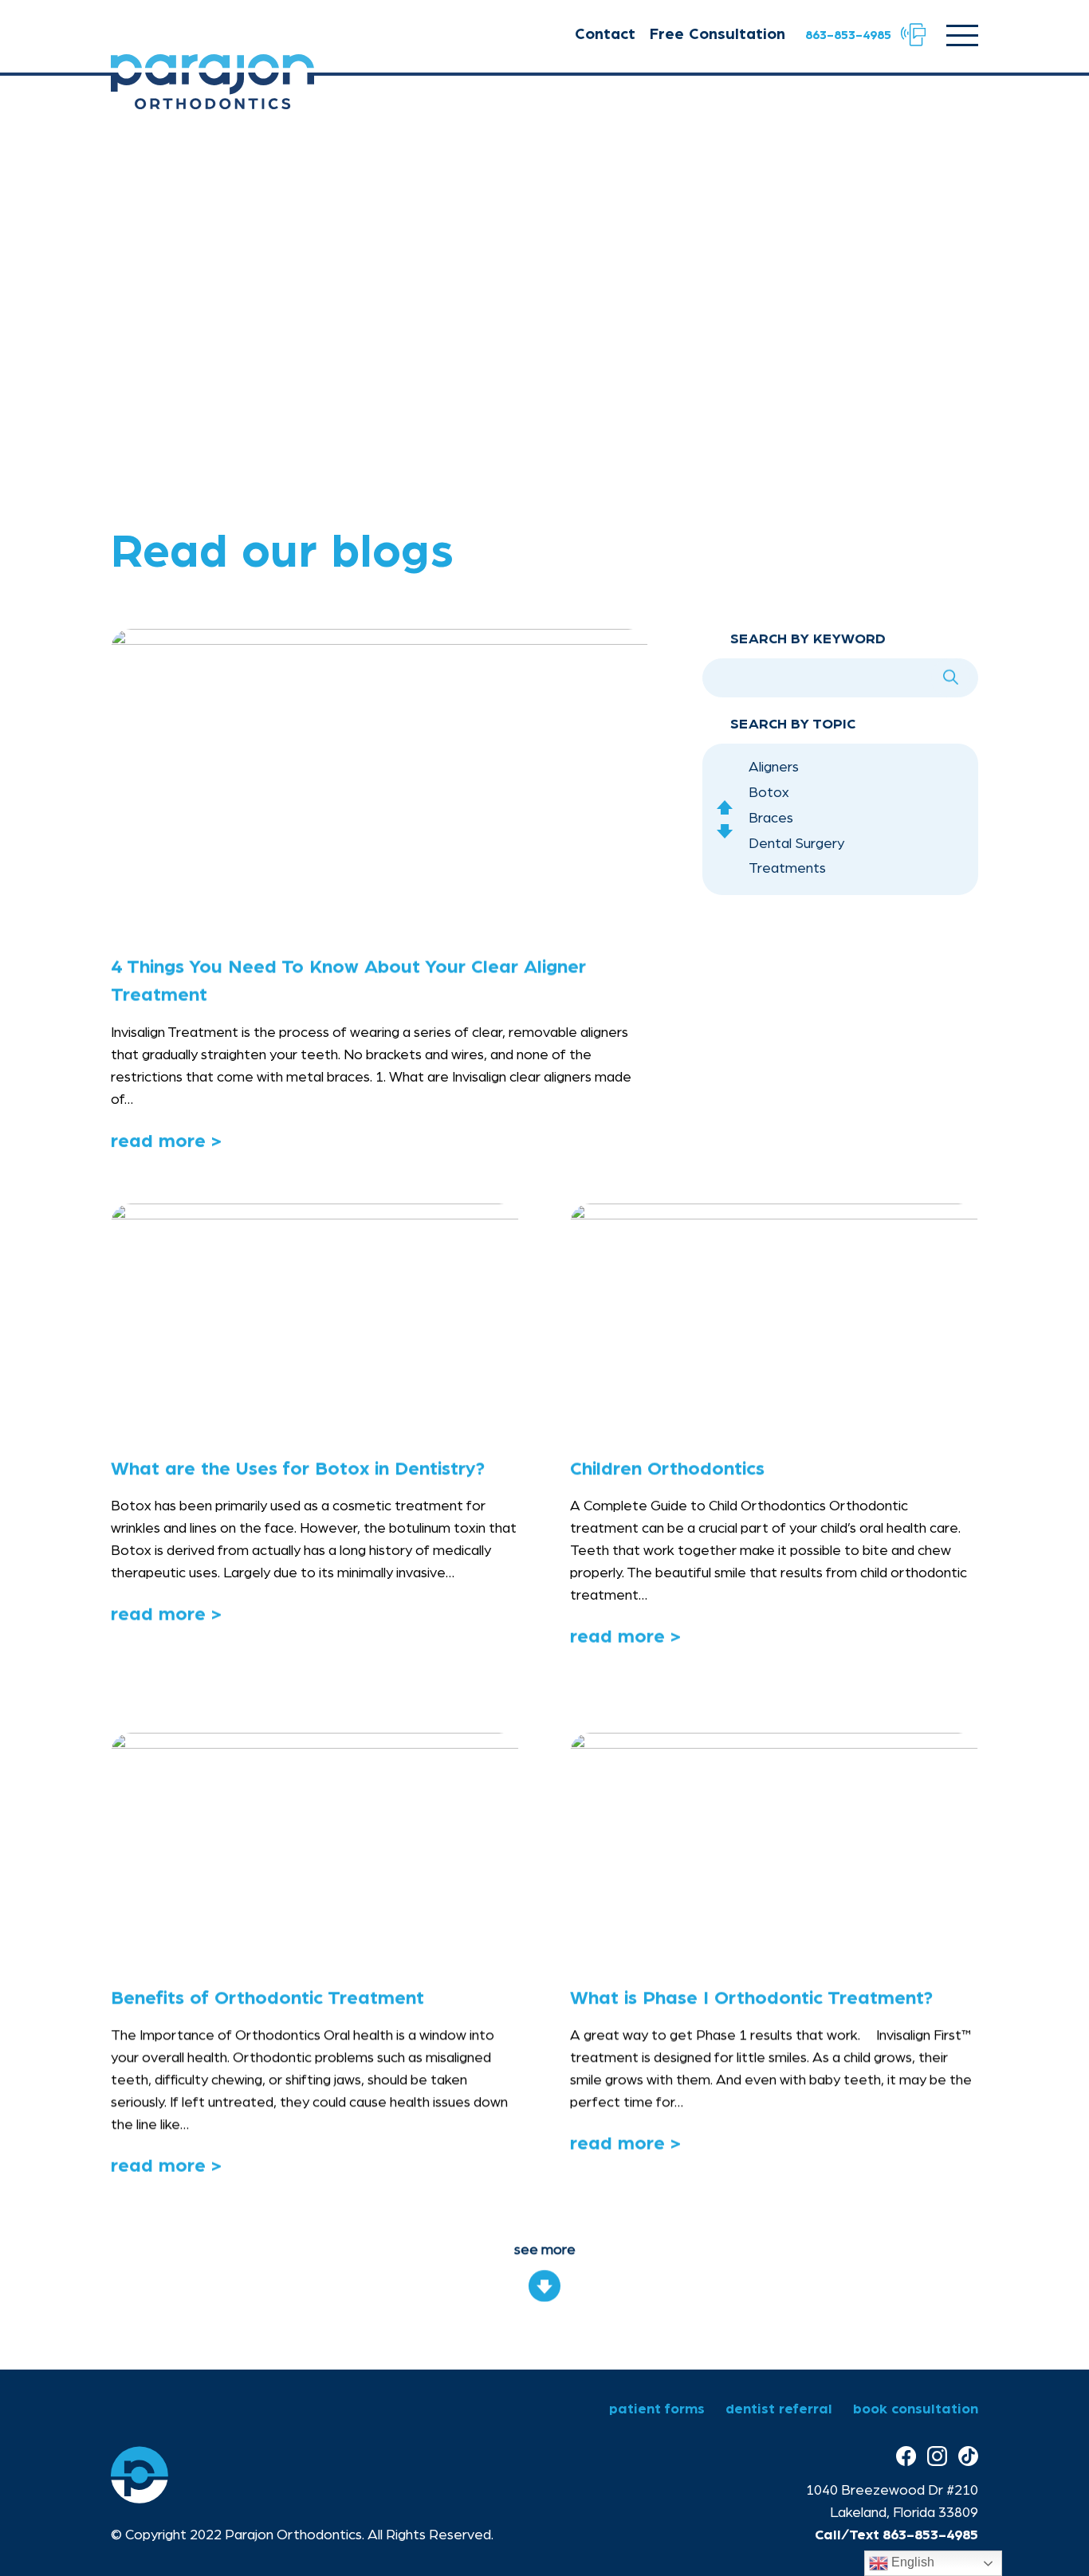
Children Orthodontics (667, 1469)
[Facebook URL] (906, 2457)
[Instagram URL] (937, 2457)
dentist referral (779, 2409)
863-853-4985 (930, 2535)
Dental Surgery (796, 844)
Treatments (787, 870)
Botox (769, 793)
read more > (166, 1142)
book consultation (916, 2409)
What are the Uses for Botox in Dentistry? (298, 1469)
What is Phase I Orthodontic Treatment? (751, 1998)
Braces (771, 819)
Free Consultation (717, 34)
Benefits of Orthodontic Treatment (267, 1998)
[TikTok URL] (968, 2457)
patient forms (657, 2409)
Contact (605, 34)
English (911, 2562)
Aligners (774, 768)
